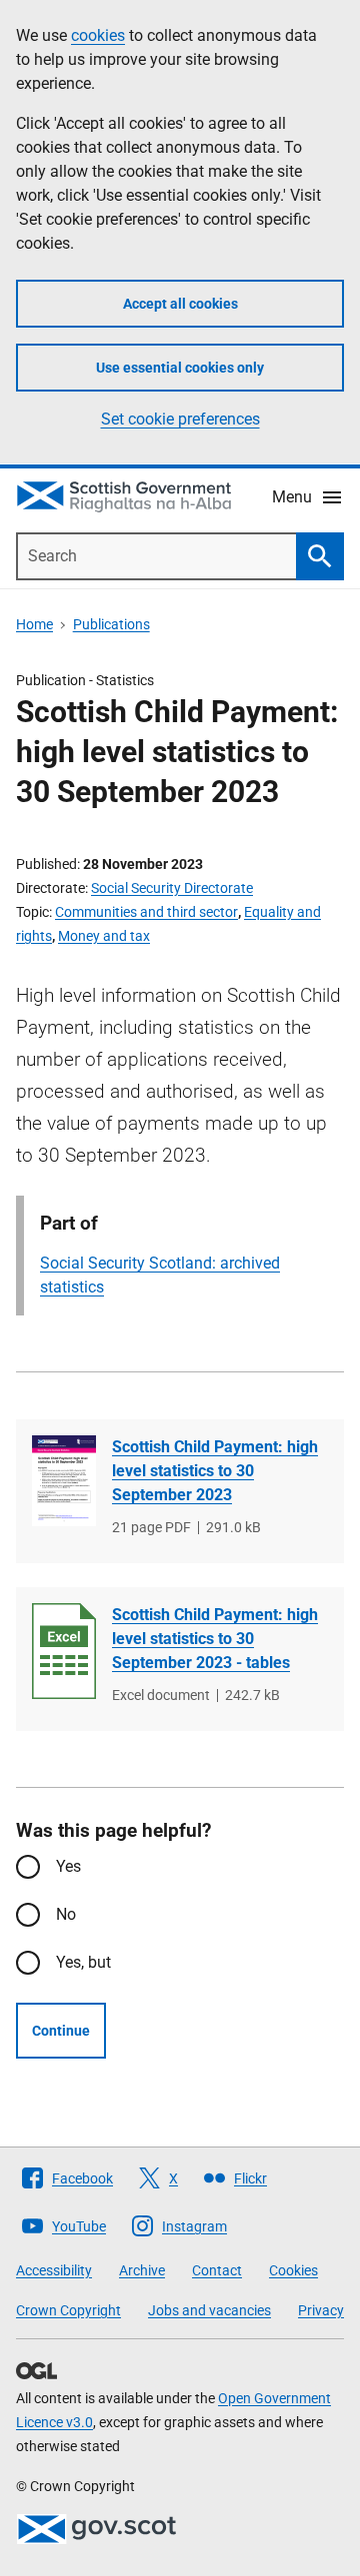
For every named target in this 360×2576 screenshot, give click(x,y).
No (66, 1914)
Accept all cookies (180, 304)
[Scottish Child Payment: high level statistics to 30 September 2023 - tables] (64, 1651)
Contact (217, 2270)
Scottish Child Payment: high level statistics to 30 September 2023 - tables (215, 1639)
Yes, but (83, 1962)
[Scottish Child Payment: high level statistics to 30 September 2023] (64, 1481)
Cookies (293, 2270)
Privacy (321, 2310)
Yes (68, 1866)
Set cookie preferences (180, 419)
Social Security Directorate (172, 888)
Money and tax (104, 936)
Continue (61, 2031)
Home (34, 624)
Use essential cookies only (180, 368)
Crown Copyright (68, 2310)
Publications (111, 624)
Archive (142, 2270)
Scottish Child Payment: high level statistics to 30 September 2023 (215, 1471)
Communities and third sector (146, 912)
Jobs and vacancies (209, 2310)
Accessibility (54, 2270)
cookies (98, 35)
